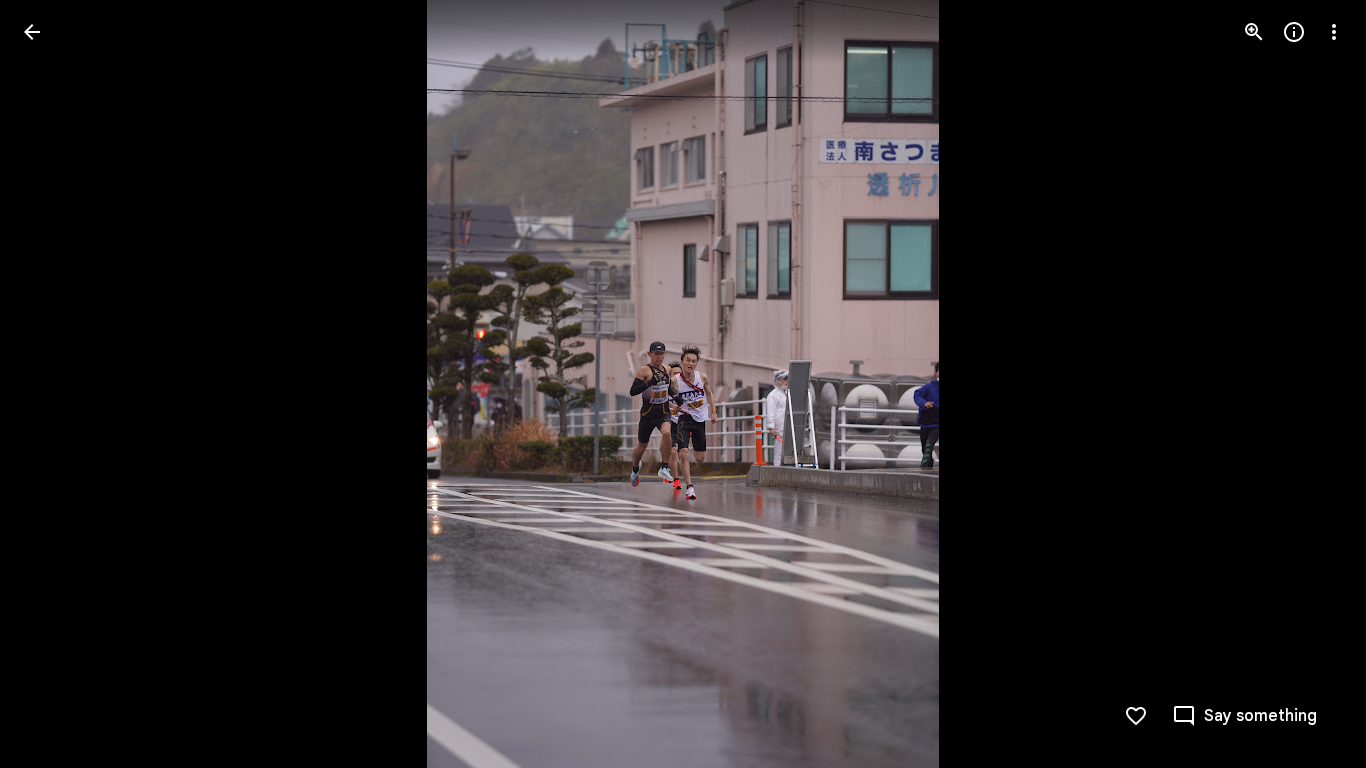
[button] (56, 384)
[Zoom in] (1254, 32)
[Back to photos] (32, 32)
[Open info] (1294, 32)
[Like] (1136, 716)
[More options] (1334, 32)
